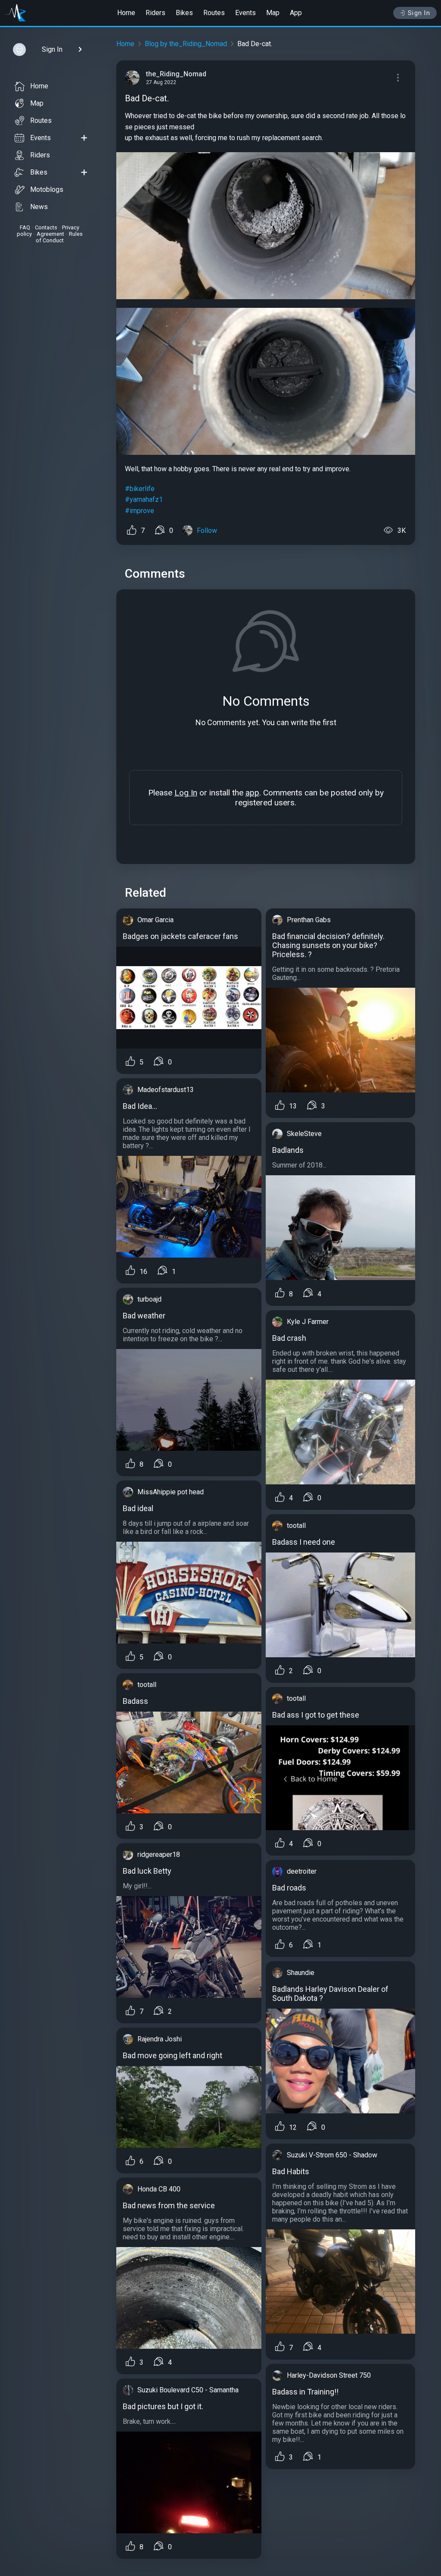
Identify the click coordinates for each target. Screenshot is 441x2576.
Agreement (50, 234)
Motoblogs (47, 189)
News (39, 207)
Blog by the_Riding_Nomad (186, 44)
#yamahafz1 (144, 499)
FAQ (25, 227)
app (252, 793)
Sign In (419, 13)
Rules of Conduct (59, 237)
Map (273, 13)
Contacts (46, 227)
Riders (155, 13)
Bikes (184, 13)
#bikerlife (140, 489)
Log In (186, 793)
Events (245, 13)
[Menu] (398, 78)
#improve (140, 511)
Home (126, 13)
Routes (214, 13)
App (296, 13)
